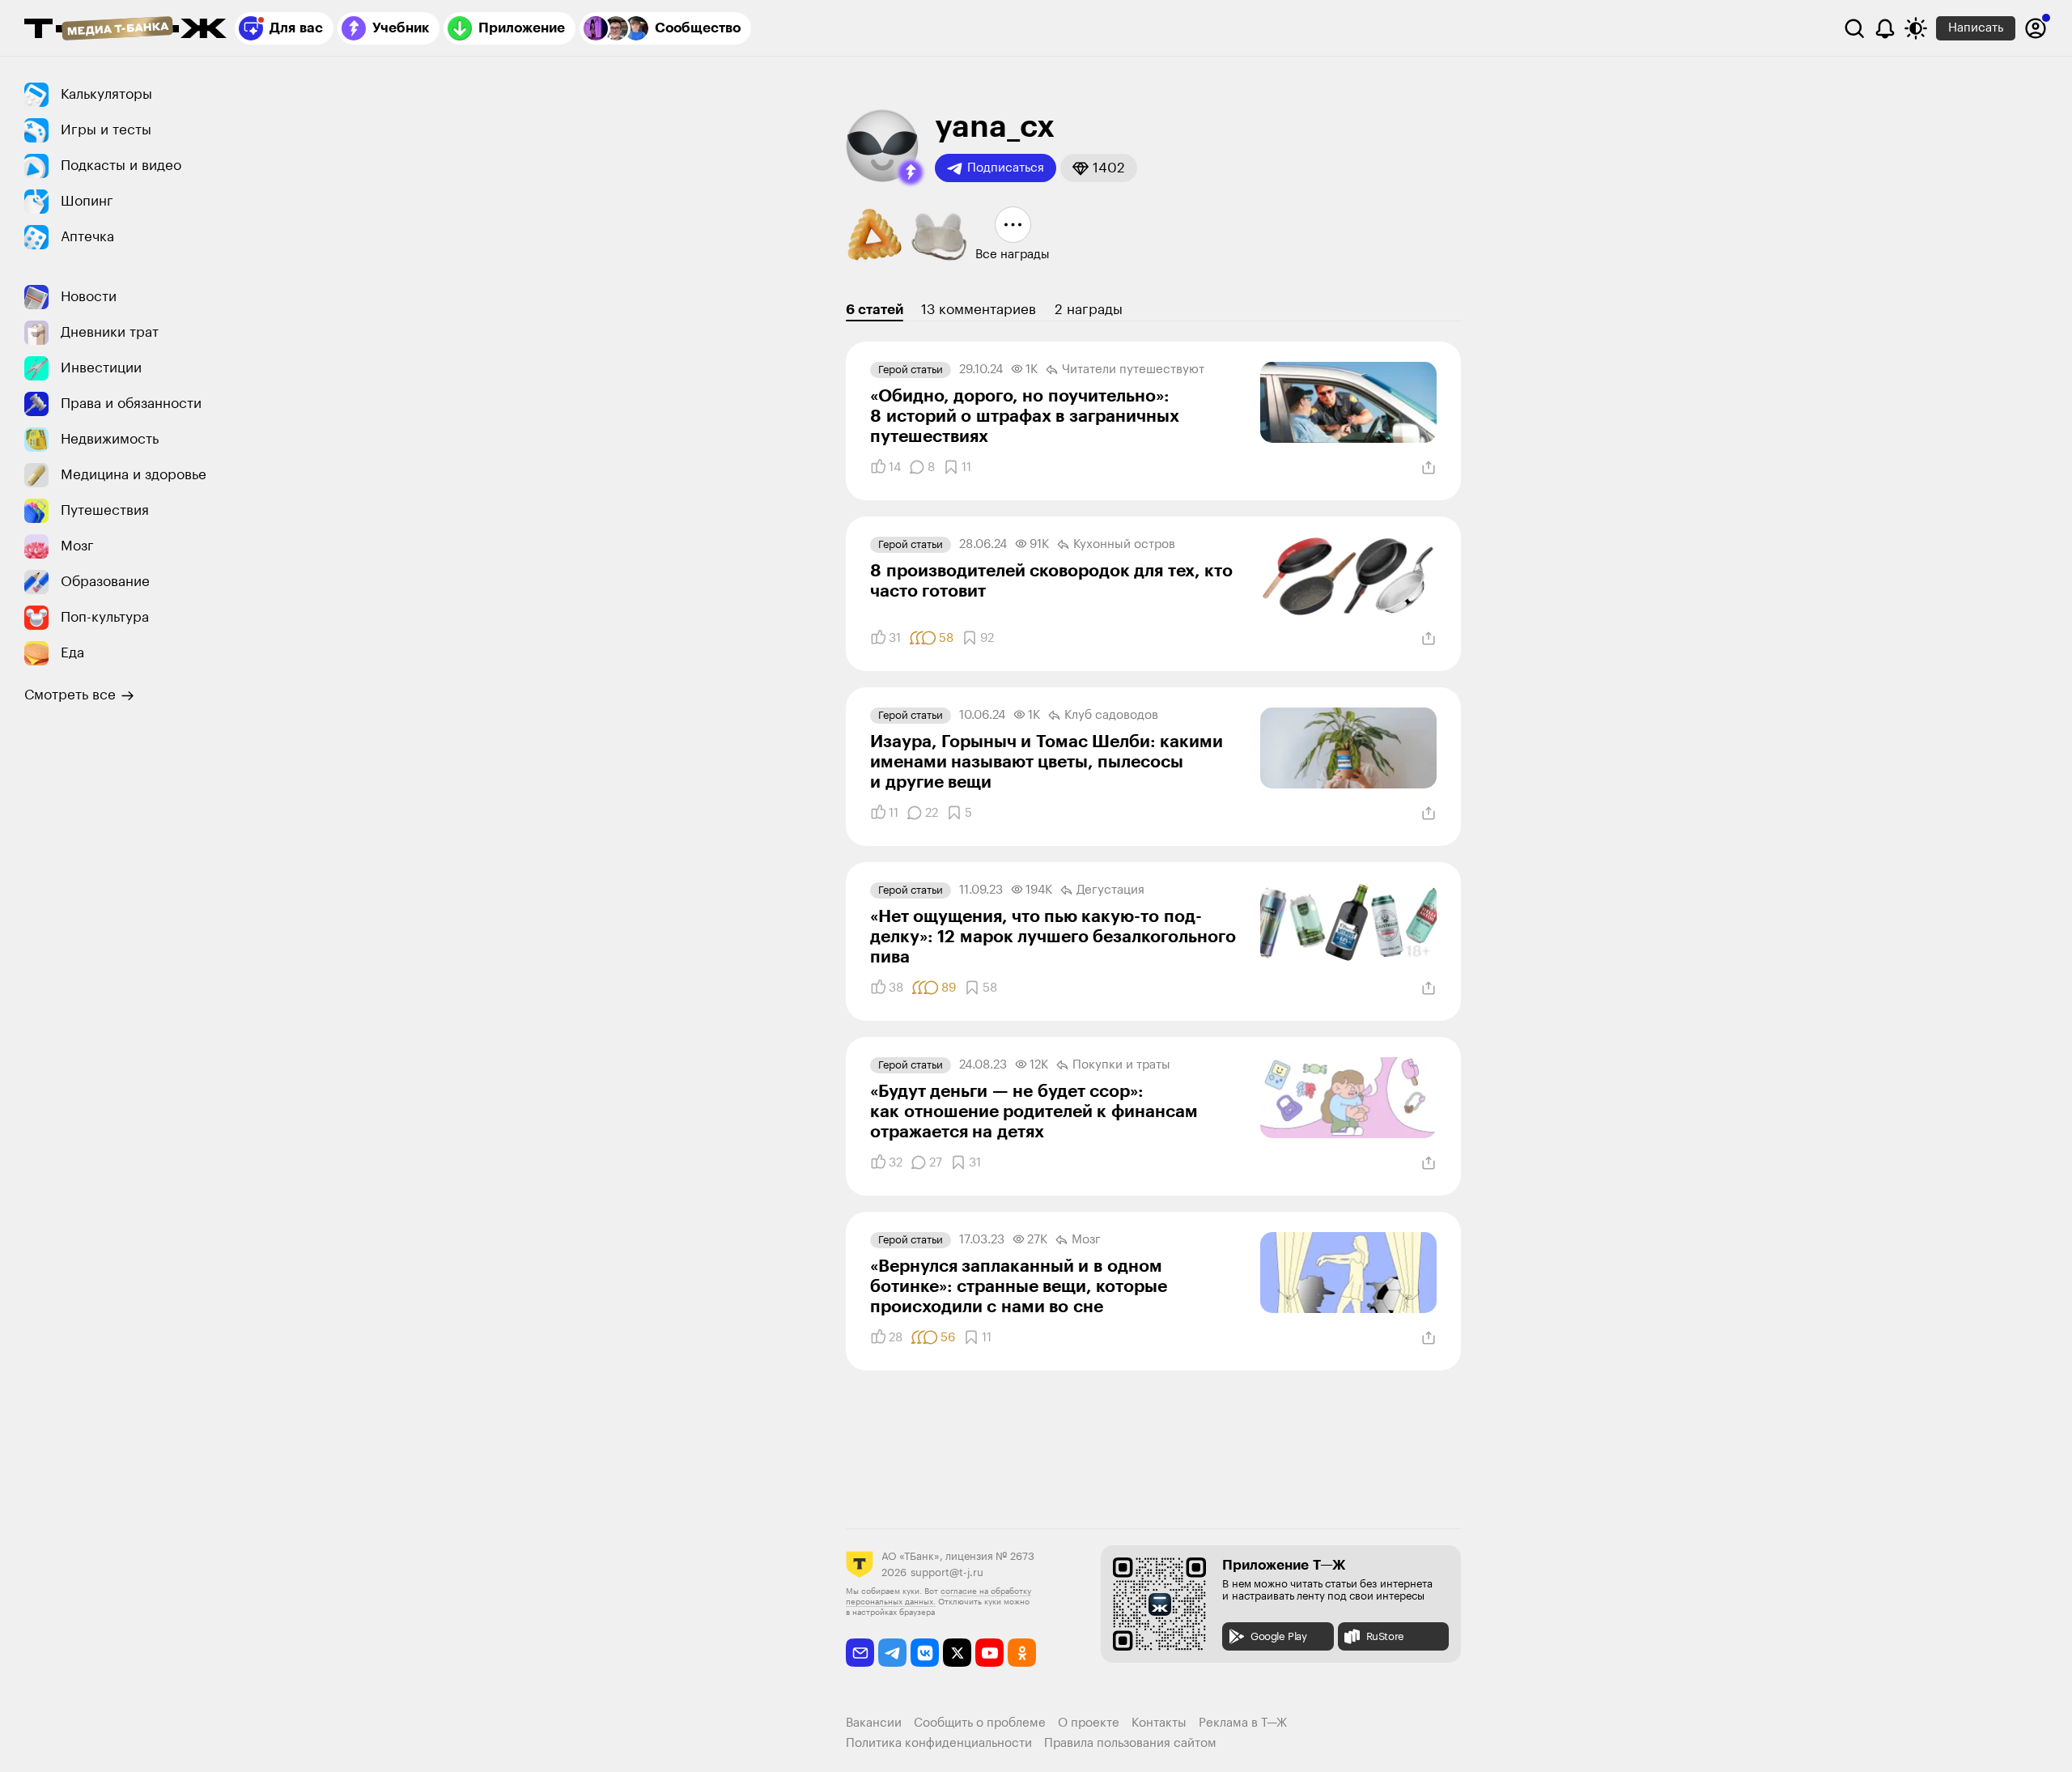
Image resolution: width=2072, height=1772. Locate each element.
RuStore (1385, 1636)
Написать (1976, 28)
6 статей (875, 310)
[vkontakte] (925, 1653)
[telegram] (892, 1653)
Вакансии (874, 1723)
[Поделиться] (1429, 468)
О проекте (1089, 1723)
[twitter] (957, 1653)
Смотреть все (70, 695)
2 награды (1089, 310)
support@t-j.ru (947, 1572)
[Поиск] (1854, 28)
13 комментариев (979, 310)
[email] (860, 1653)
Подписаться (1006, 168)
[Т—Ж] (125, 30)
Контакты (1159, 1723)
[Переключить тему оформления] (1916, 28)
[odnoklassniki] (1022, 1653)
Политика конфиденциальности (939, 1743)
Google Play (1279, 1636)
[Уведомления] (1885, 28)
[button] (911, 172)
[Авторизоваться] (2036, 28)
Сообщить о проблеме (980, 1723)
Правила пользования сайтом (1130, 1743)
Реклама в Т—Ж (1243, 1723)
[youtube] (989, 1653)
